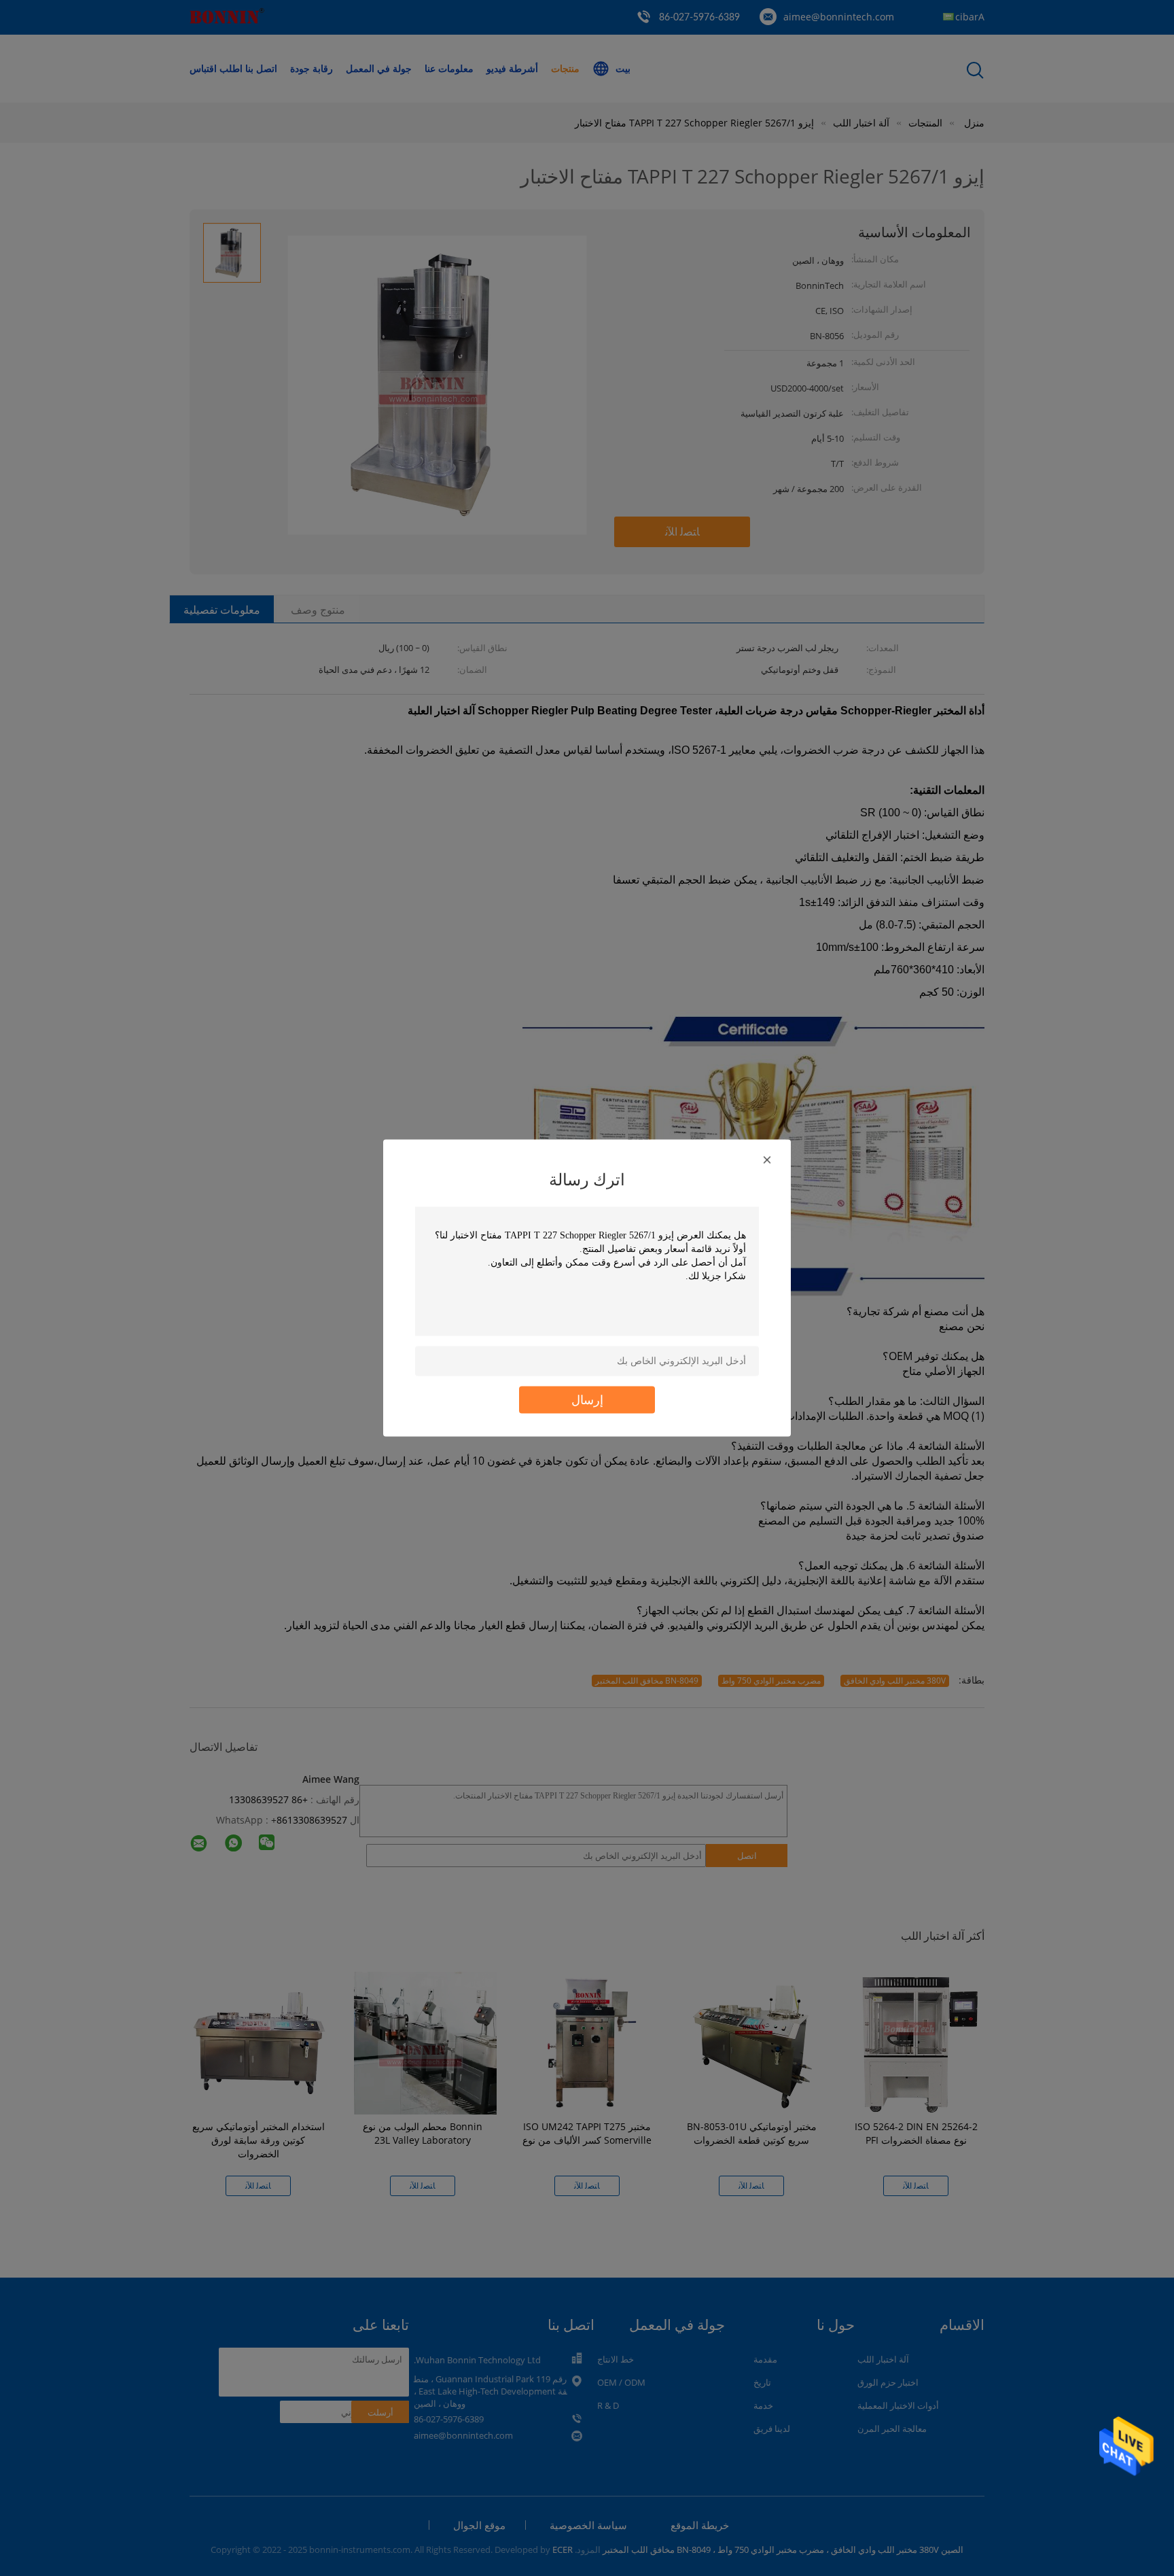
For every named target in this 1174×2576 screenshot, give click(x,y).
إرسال (587, 1400)
